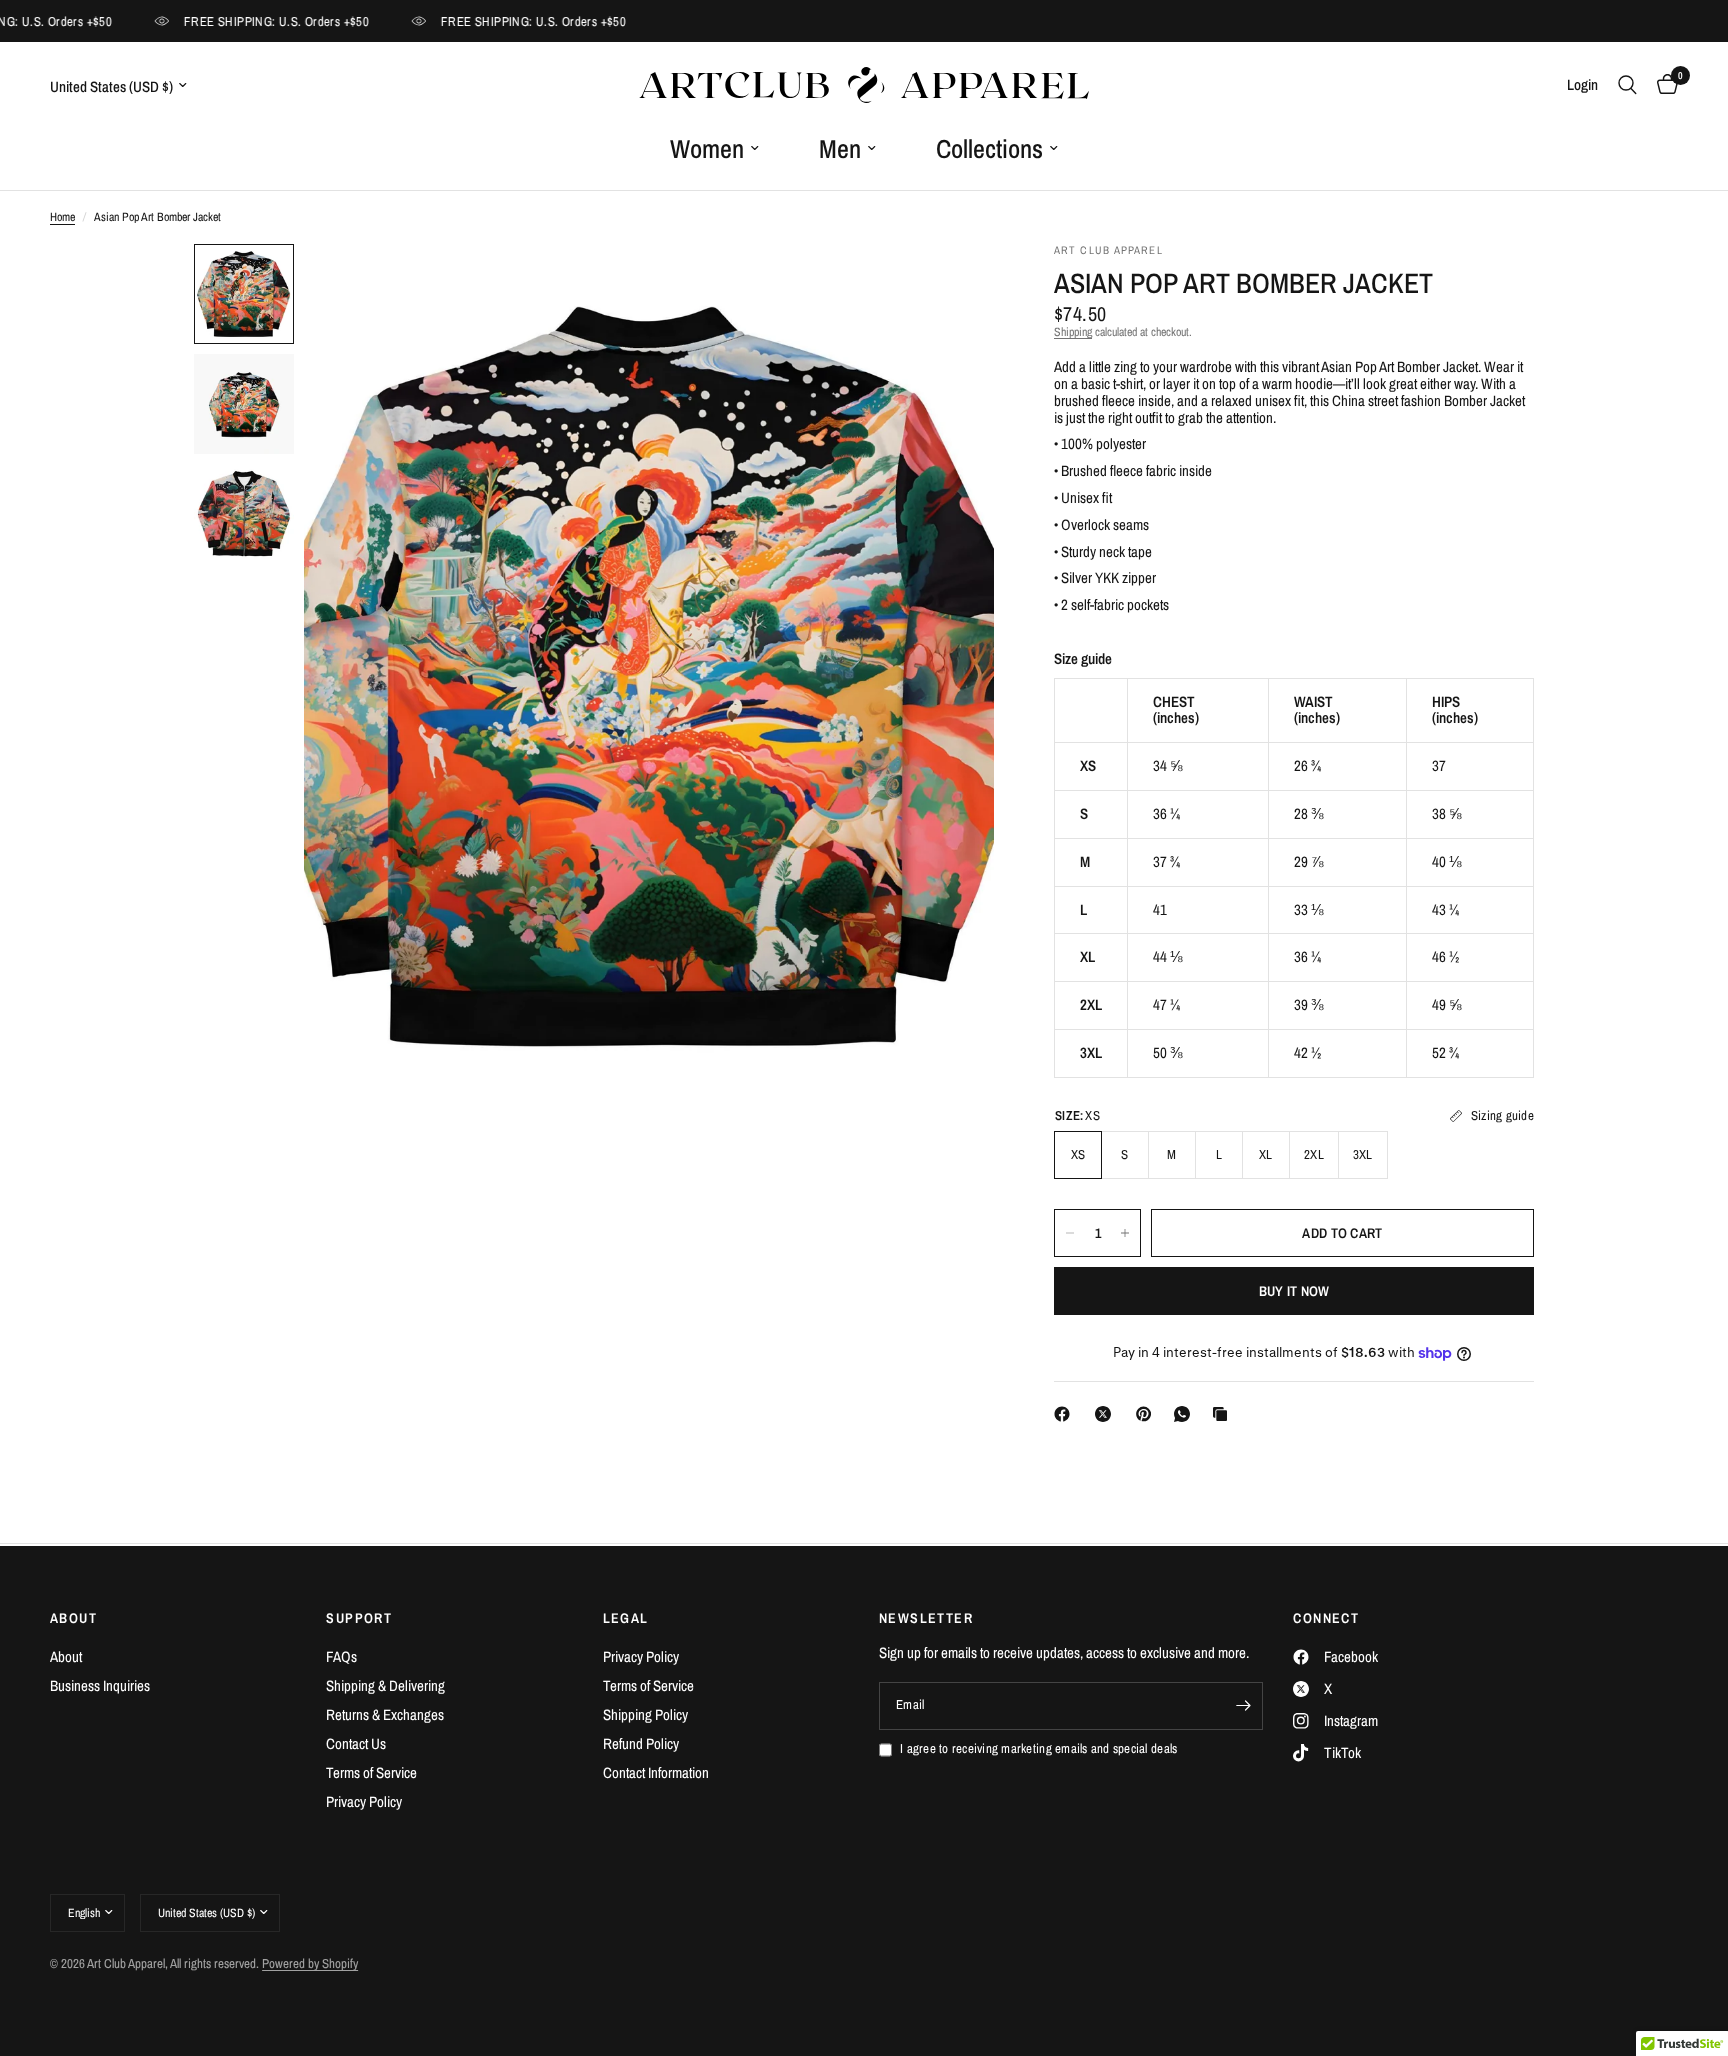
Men (840, 148)
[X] (1107, 1414)
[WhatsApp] (1186, 1414)
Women (707, 148)
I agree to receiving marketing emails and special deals (1038, 1749)
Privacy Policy (364, 1801)
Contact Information (656, 1772)
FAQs (341, 1656)
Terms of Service (371, 1772)
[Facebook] (1066, 1414)
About (66, 1656)
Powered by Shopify (310, 1963)
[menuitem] (714, 149)
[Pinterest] (1148, 1414)
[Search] (1627, 85)
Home (62, 217)
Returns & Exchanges (385, 1714)
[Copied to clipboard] (1224, 1414)
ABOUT (73, 1618)
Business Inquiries (100, 1685)
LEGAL (626, 1618)
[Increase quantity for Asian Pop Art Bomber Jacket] (1125, 1233)
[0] (1662, 85)
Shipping (1073, 332)
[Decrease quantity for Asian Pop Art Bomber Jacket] (1070, 1233)
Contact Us (356, 1743)
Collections (989, 148)
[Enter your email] (1243, 1706)
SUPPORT (359, 1618)
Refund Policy (641, 1743)
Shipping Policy (645, 1714)
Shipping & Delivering (385, 1685)
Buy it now (1294, 1291)
